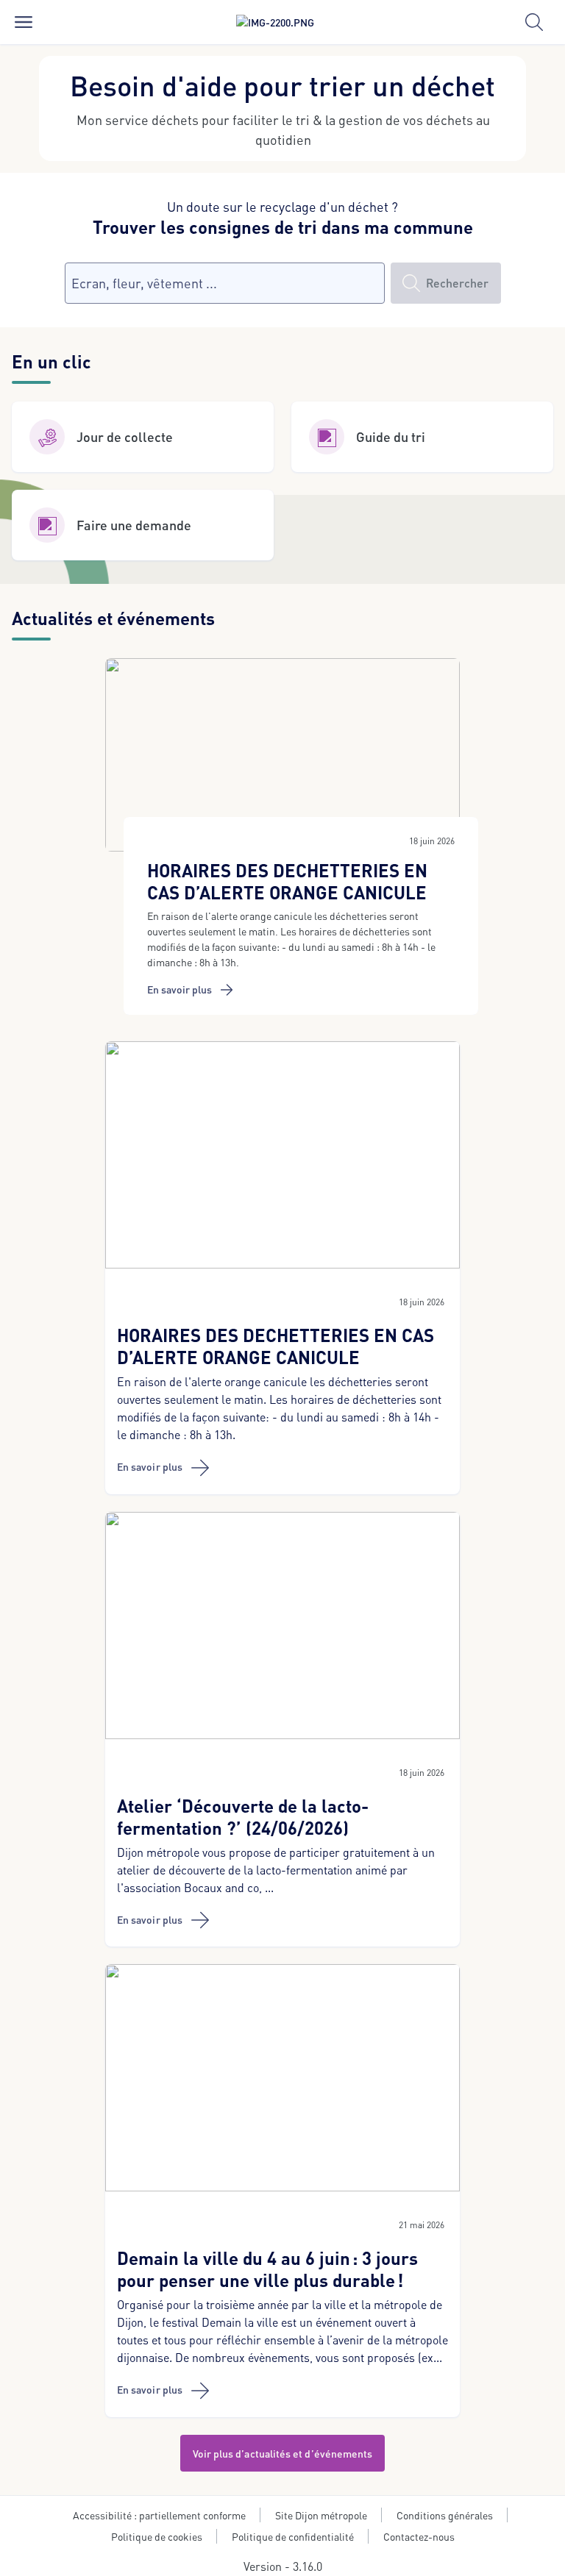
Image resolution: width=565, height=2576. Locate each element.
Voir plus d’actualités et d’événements (283, 2453)
